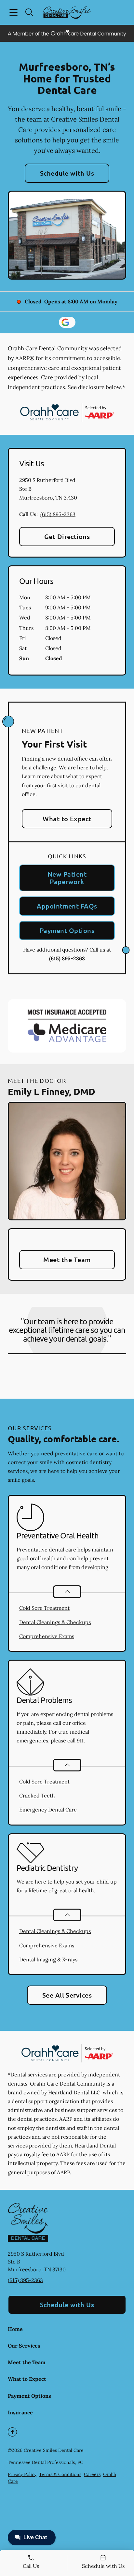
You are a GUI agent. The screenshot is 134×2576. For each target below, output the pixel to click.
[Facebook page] (12, 2432)
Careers (92, 2474)
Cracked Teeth (37, 1796)
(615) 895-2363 (58, 514)
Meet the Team (67, 1259)
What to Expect (67, 819)
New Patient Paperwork (67, 878)
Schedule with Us (67, 173)
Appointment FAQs (67, 906)
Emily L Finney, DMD (52, 1091)
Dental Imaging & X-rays (48, 1959)
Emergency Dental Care (48, 1810)
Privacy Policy (22, 2474)
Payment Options (67, 930)
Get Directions (67, 536)
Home (15, 2329)
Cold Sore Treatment (44, 1608)
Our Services (24, 2346)
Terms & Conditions (60, 2474)
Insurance (20, 2412)
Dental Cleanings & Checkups (55, 1622)
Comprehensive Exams (47, 1636)
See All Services (67, 1995)
